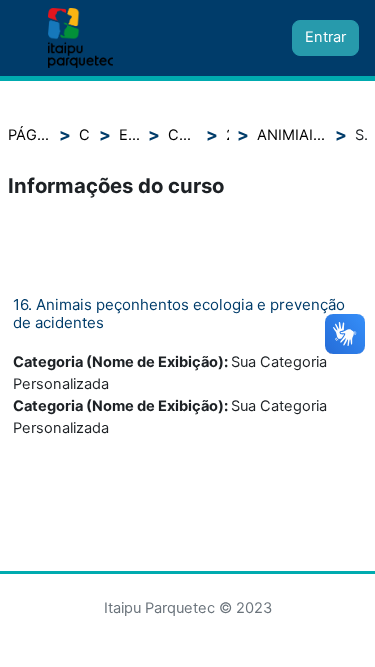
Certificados (182, 135)
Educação (129, 135)
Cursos (85, 135)
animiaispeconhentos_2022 (292, 135)
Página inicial (29, 135)
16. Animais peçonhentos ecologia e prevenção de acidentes (179, 313)
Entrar (325, 37)
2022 (227, 135)
